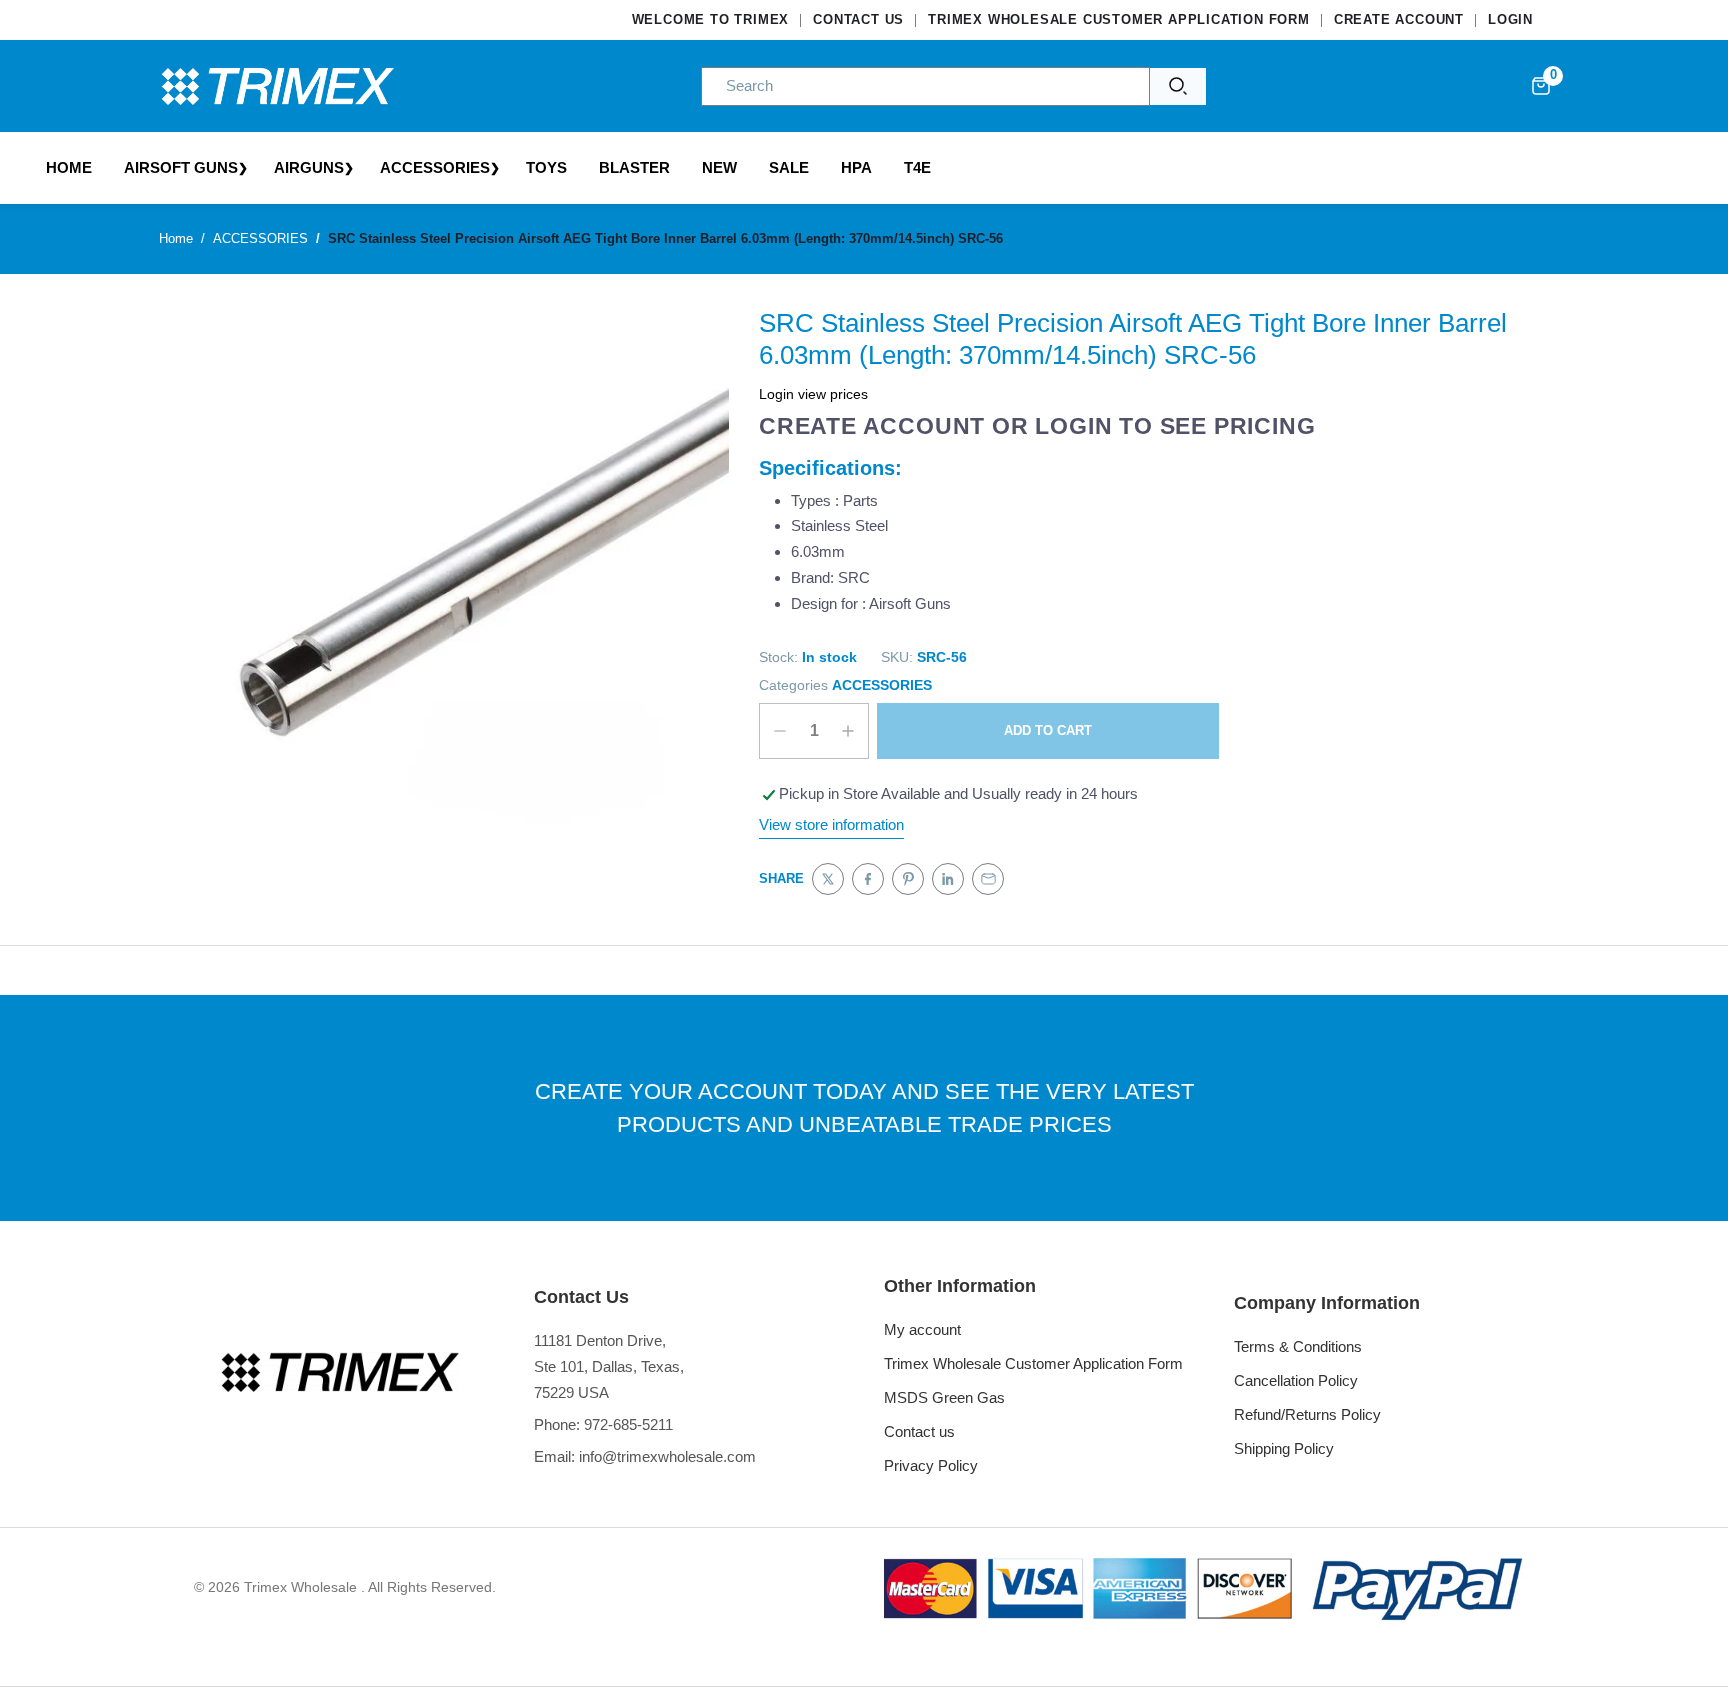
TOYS (546, 167)
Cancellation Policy (1296, 1380)
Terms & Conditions (1298, 1346)
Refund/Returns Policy (1307, 1414)
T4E (917, 167)
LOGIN (1510, 19)
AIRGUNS (309, 167)
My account (922, 1329)
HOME (69, 167)
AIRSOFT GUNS (181, 167)
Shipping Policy (1284, 1448)
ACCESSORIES (435, 167)
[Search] (1178, 86)
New (719, 167)
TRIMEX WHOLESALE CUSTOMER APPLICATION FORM (1119, 19)
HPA (856, 167)
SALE (789, 167)
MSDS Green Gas (944, 1397)
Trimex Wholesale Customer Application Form (1033, 1363)
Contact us (919, 1431)
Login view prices (813, 394)
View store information (831, 824)
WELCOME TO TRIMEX (711, 19)
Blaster (634, 167)
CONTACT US (858, 19)
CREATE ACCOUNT (1399, 19)
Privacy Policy (931, 1465)
